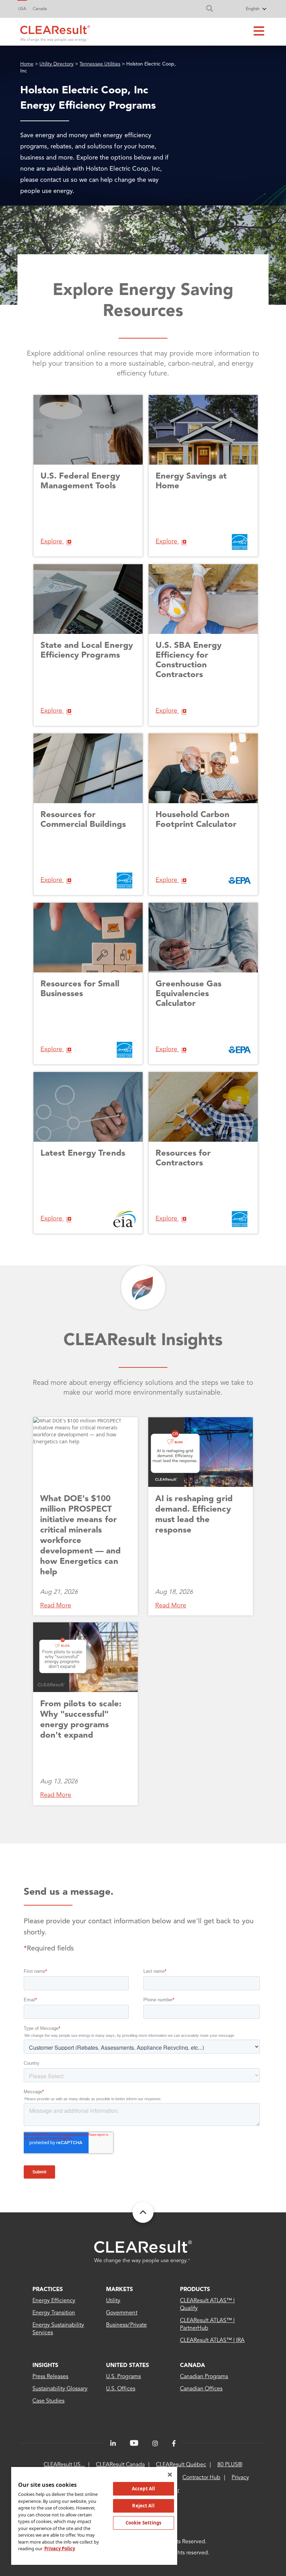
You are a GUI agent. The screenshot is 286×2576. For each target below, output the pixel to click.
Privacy (240, 2478)
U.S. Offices (121, 2389)
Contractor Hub (201, 2478)
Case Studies (48, 2401)
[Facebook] (174, 2444)
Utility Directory (57, 64)
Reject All (143, 2506)
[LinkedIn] (113, 2444)
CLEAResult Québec (181, 2465)
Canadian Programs (204, 2377)
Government (122, 2313)
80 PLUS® (230, 2465)
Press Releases (50, 2377)
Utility (113, 2301)
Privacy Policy (60, 2548)
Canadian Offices (201, 2389)
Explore (52, 542)
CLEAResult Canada (120, 2465)
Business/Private (126, 2325)
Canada (40, 9)
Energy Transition (54, 2313)
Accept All (143, 2489)
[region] (94, 2516)
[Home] (55, 32)
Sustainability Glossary (60, 2389)
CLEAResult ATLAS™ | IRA (212, 2341)
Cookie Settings (144, 2523)
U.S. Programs (123, 2377)
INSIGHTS (45, 2366)
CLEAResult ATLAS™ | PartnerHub (208, 2325)
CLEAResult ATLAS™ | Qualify (208, 2305)
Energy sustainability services (58, 2329)
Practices (48, 2290)
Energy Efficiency (54, 2301)
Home (27, 64)
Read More (56, 1606)
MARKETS (119, 2290)
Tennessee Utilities (100, 64)
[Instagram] (155, 2444)
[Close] (170, 2475)
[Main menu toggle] (259, 32)
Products (195, 2290)
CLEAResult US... (64, 2465)
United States (127, 2366)
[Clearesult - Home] (143, 2252)
